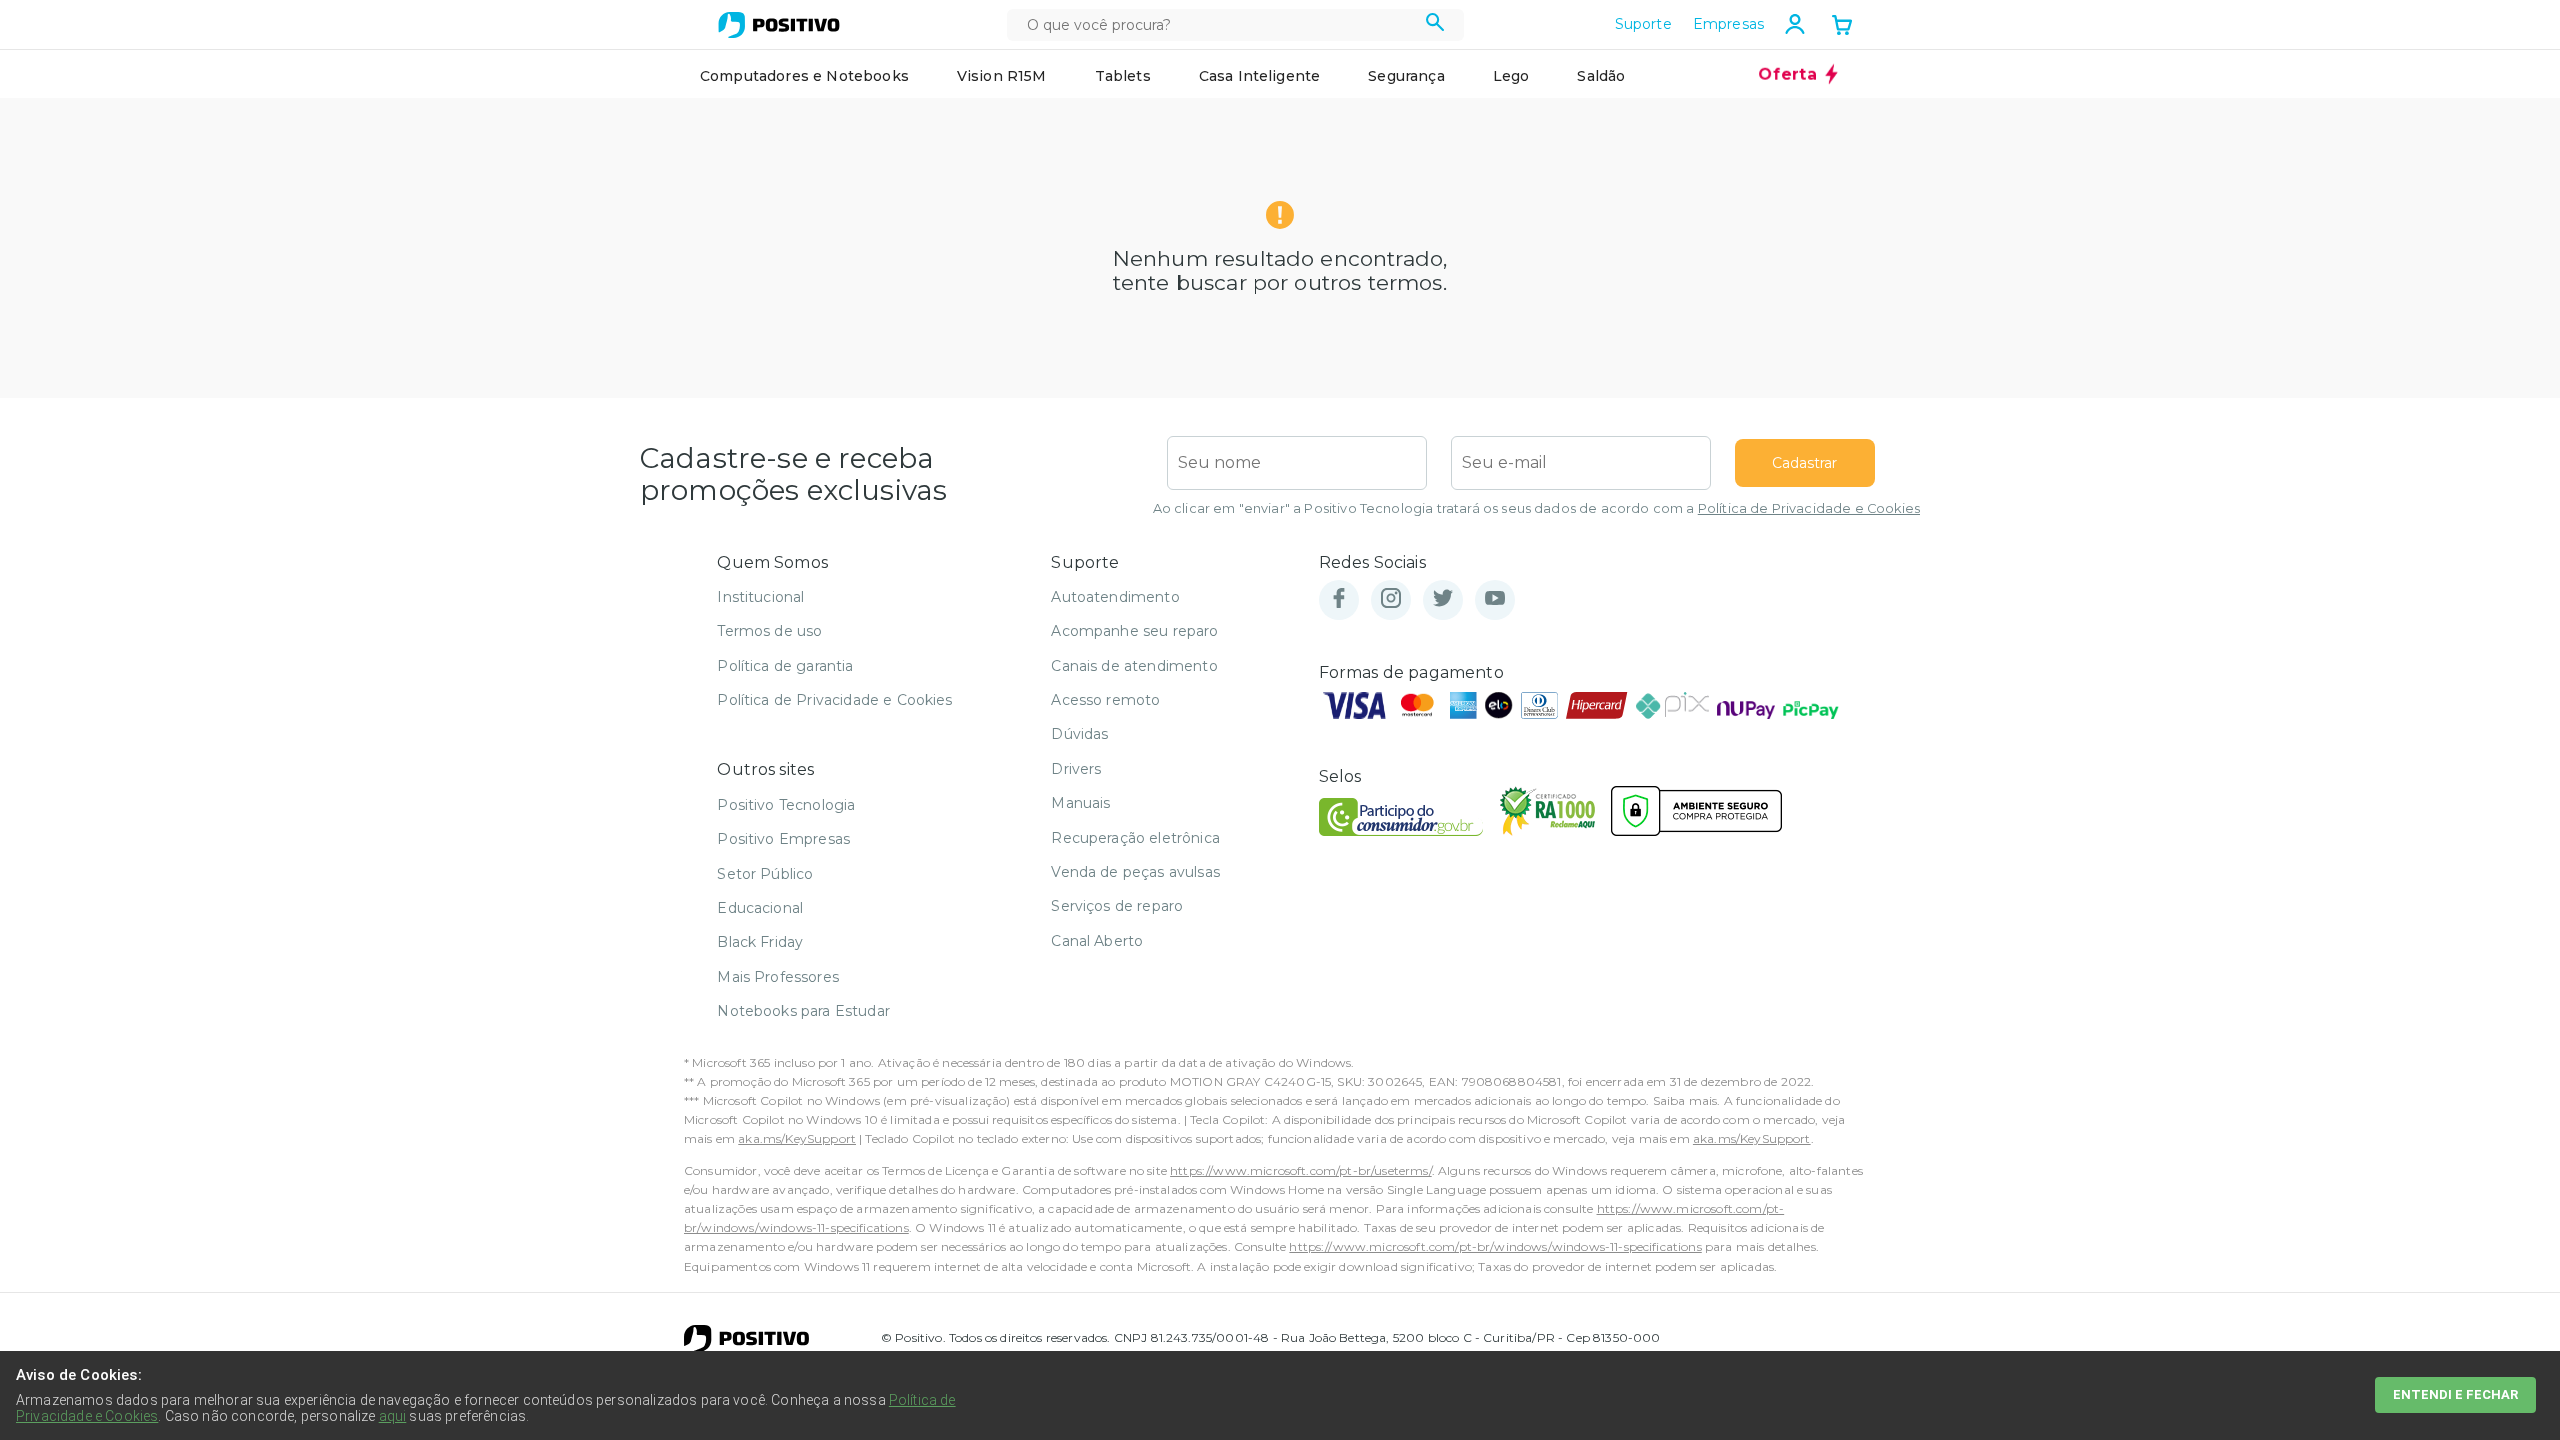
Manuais (1080, 803)
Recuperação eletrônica (1135, 838)
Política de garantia (785, 666)
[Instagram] (1391, 599)
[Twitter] (1443, 599)
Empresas (1728, 24)
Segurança (1406, 76)
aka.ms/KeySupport (797, 1138)
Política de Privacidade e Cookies (1809, 508)
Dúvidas (1079, 734)
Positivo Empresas (783, 839)
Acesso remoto (1105, 700)
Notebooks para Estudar (803, 1011)
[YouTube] (1495, 599)
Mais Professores (778, 977)
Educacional (760, 908)
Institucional (760, 597)
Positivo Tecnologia (786, 805)
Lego (1511, 76)
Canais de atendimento (1134, 666)
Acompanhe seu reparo (1134, 631)
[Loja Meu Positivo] (779, 25)
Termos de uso (769, 631)
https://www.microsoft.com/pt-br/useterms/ (1301, 1170)
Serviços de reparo (1117, 906)
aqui (393, 1416)
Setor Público (765, 874)
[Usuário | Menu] (1795, 24)
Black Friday (760, 942)
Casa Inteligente (1260, 76)
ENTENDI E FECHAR (2455, 1394)
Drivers (1076, 769)
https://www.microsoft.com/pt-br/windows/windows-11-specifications (1495, 1246)
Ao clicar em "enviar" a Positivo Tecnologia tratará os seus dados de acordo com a (1536, 508)
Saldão (1601, 76)
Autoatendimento (1115, 597)
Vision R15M (1002, 76)
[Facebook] (1339, 599)
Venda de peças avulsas (1135, 872)
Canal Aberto (1097, 941)
